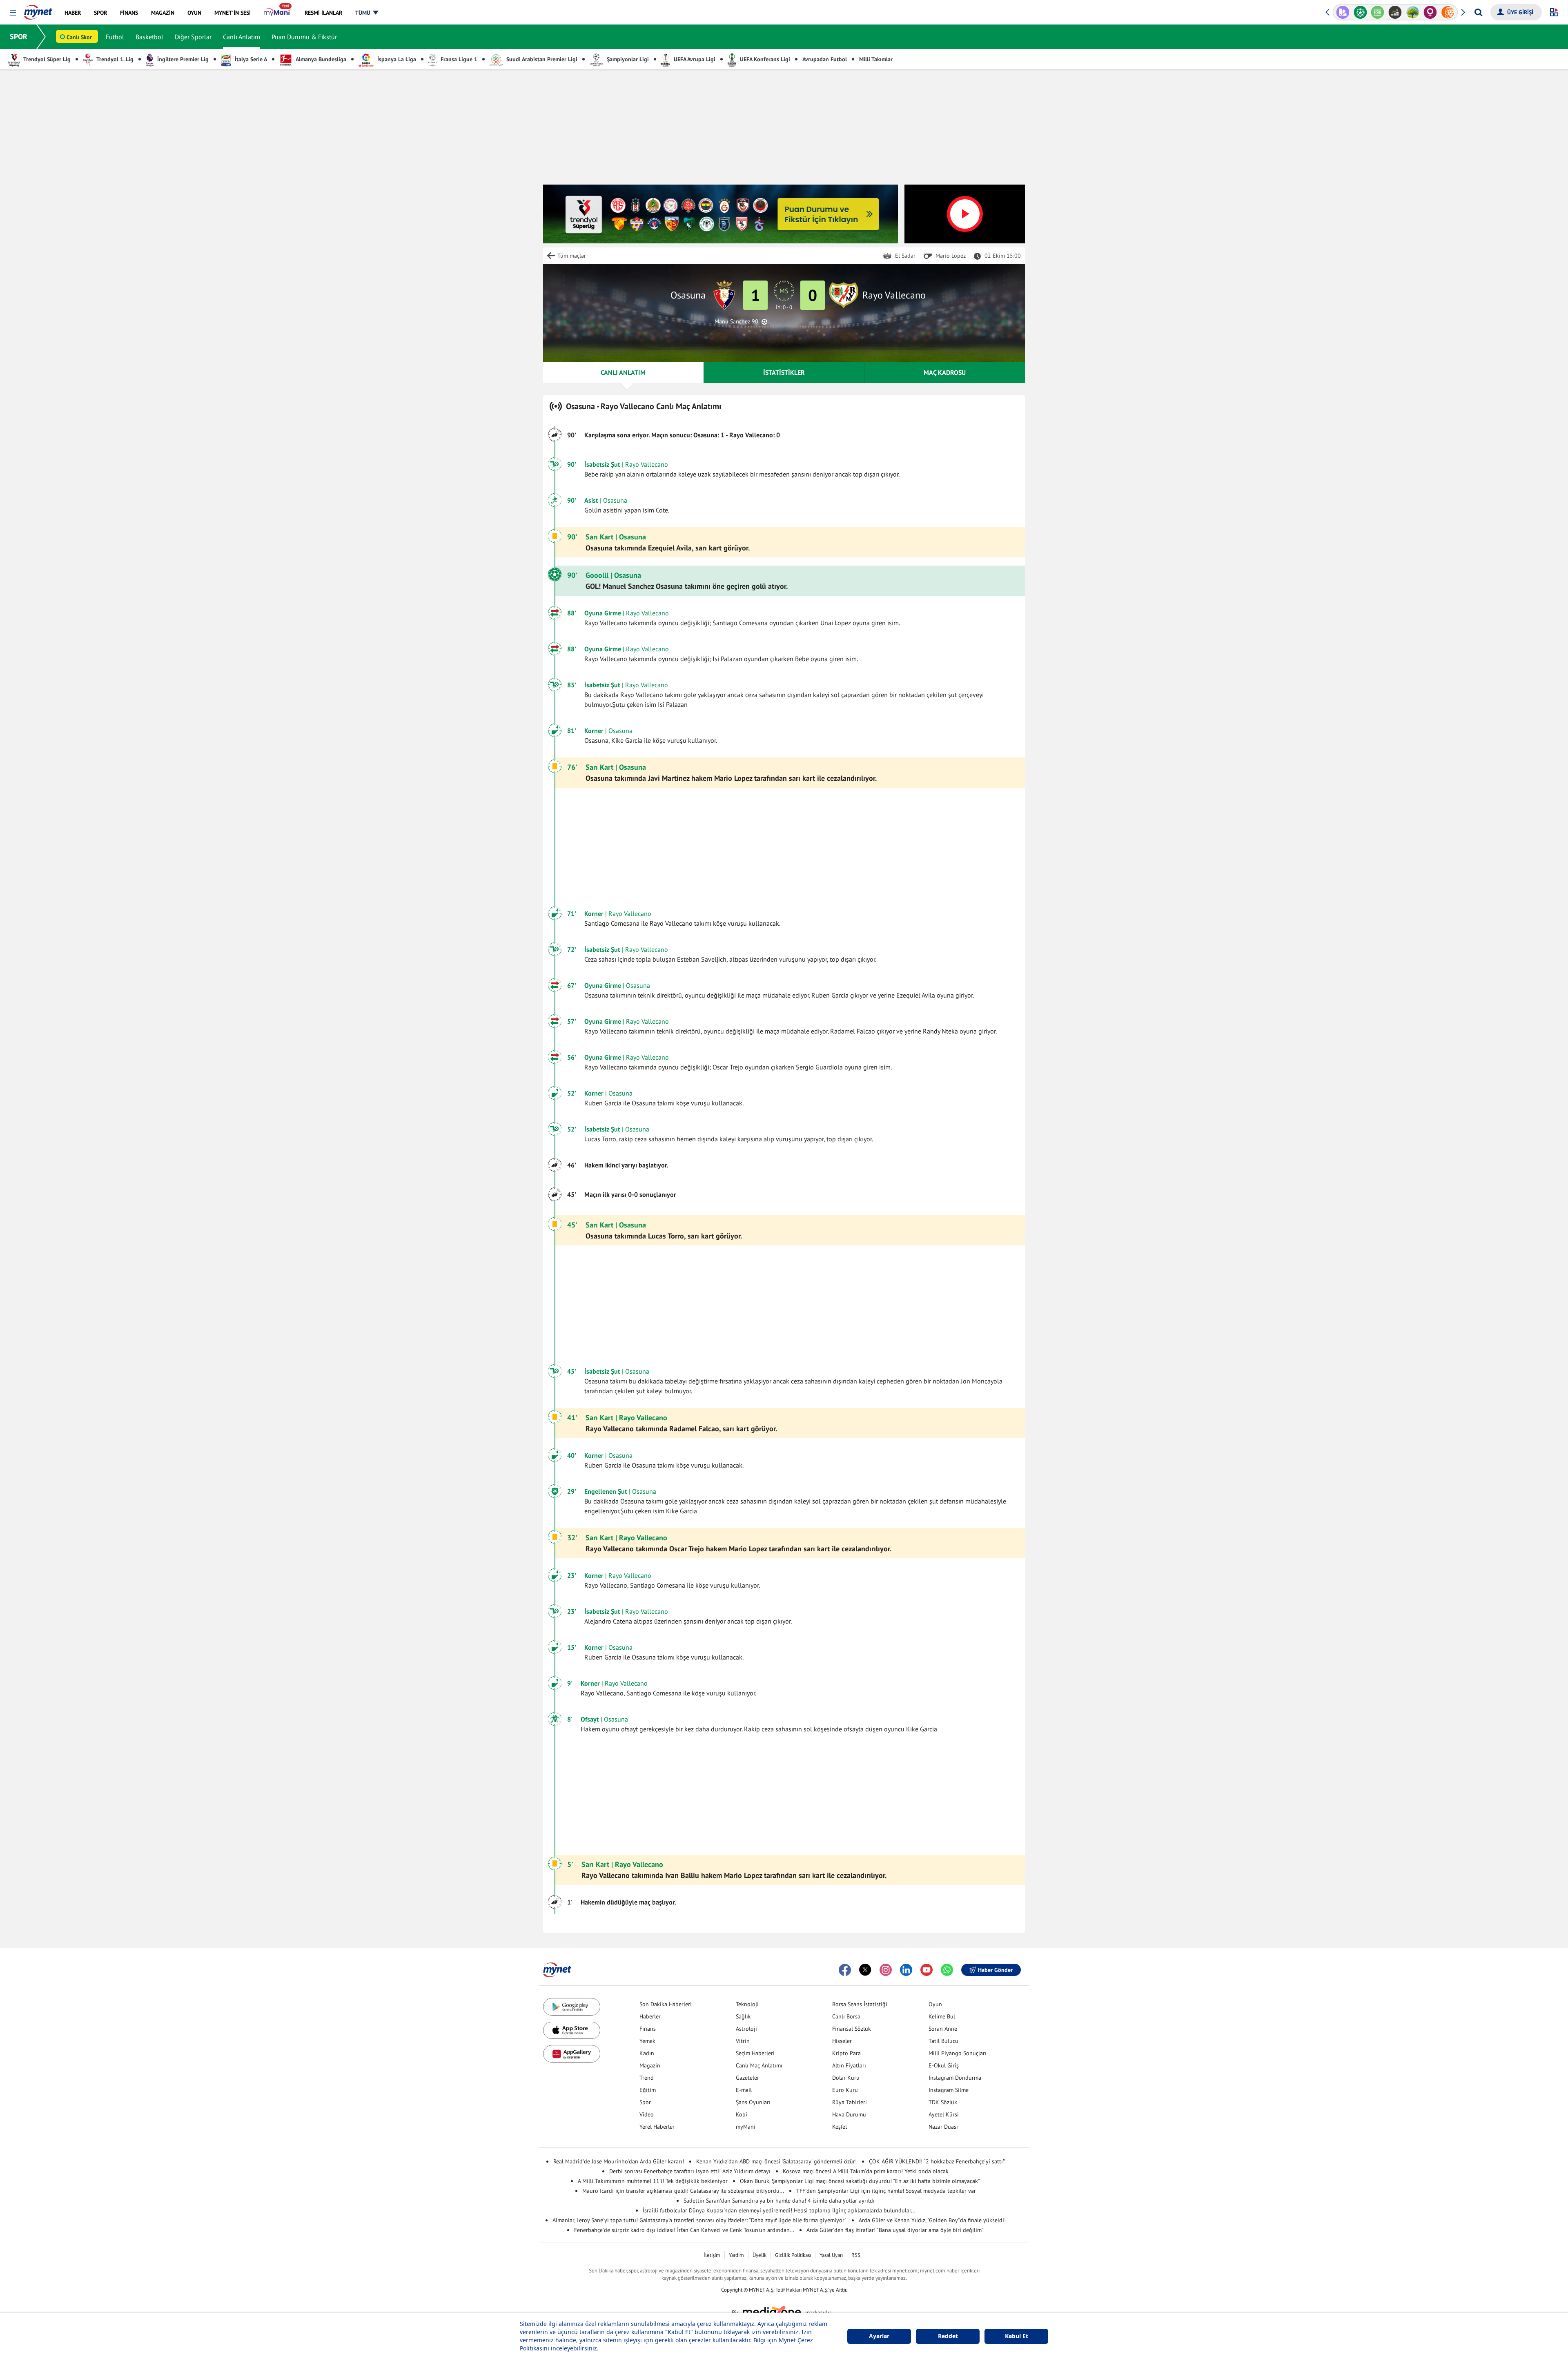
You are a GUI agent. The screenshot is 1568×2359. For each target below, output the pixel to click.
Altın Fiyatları (849, 2065)
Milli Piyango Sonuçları (958, 2053)
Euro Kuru (845, 2090)
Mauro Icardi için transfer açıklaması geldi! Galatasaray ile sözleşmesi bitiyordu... (683, 2191)
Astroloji (746, 2029)
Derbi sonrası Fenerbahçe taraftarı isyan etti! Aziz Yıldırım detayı (690, 2171)
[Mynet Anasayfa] (38, 10)
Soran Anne (943, 2029)
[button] (13, 13)
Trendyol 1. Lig (114, 59)
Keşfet (840, 2127)
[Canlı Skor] (1343, 12)
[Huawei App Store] (572, 2054)
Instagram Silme (949, 2090)
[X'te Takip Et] (865, 1970)
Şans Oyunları (753, 2102)
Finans (648, 2029)
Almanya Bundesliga (320, 59)
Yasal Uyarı (831, 2255)
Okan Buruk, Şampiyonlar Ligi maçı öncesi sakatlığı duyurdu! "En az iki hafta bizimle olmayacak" (860, 2181)
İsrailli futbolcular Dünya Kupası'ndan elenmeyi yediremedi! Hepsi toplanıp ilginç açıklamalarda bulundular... (779, 2210)
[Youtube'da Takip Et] (927, 1970)
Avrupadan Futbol (825, 59)
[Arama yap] (1478, 12)
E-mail (744, 2090)
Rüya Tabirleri (850, 2102)
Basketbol (149, 37)
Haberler (650, 2016)
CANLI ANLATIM (623, 372)
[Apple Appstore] (572, 2030)
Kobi (742, 2114)
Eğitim (648, 2090)
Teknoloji (747, 2004)
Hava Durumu (849, 2114)
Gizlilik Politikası (793, 2255)
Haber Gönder (995, 1970)
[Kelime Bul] (1360, 12)
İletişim (712, 2255)
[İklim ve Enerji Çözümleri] (1395, 12)
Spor (645, 2102)
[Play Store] (572, 2007)
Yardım (736, 2255)
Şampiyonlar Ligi (627, 59)
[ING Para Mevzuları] (1430, 12)
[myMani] (277, 13)
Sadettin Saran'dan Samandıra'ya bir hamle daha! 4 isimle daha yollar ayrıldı (779, 2201)
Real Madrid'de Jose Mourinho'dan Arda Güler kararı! (619, 2161)
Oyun (935, 2004)
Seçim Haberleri (755, 2053)
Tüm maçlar (572, 256)
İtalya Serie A (250, 59)
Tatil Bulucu (943, 2041)
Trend (647, 2078)
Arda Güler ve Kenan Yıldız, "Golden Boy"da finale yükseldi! (932, 2220)
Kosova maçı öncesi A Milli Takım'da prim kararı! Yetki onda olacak (866, 2171)
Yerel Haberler (657, 2127)
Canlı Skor (79, 37)
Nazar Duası (943, 2127)
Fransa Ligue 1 (458, 59)
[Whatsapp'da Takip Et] (947, 1970)
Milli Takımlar (876, 59)
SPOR (19, 37)
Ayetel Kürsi (944, 2114)
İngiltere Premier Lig (182, 59)
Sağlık (743, 2016)
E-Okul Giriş (944, 2065)
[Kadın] (1413, 12)
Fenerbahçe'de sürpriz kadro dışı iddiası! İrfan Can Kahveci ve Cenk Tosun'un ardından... (684, 2230)
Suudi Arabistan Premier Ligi (541, 59)
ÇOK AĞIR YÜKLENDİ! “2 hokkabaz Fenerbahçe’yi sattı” (937, 2161)
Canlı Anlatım (242, 37)
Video (647, 2114)
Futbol (115, 37)
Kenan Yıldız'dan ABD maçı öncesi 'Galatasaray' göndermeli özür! (776, 2161)
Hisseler (842, 2041)
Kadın (647, 2053)
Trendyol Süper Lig (46, 59)
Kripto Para (846, 2053)
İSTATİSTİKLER (784, 372)
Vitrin (743, 2041)
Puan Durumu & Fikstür (304, 37)
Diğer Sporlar (193, 37)
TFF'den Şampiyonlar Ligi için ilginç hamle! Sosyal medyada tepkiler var (886, 2191)
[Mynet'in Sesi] (1448, 12)
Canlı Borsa (846, 2016)
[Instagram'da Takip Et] (886, 1970)
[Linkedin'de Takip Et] (906, 1970)
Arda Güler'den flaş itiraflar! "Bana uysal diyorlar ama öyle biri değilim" (895, 2230)
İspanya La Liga (396, 59)
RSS (856, 2255)
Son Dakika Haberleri (666, 2004)
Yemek (647, 2041)
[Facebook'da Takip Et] (845, 1970)
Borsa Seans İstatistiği (860, 2004)
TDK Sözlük (943, 2102)
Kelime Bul (942, 2016)
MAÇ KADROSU (945, 372)
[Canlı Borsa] (1378, 12)
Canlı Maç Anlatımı (759, 2065)
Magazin (650, 2065)
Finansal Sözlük (852, 2029)
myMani (746, 2127)
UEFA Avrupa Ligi (694, 59)
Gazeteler (747, 2078)
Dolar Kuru (846, 2078)
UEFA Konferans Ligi (764, 59)
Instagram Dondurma (955, 2078)
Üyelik (759, 2255)
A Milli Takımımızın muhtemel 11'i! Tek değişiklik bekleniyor (653, 2181)
